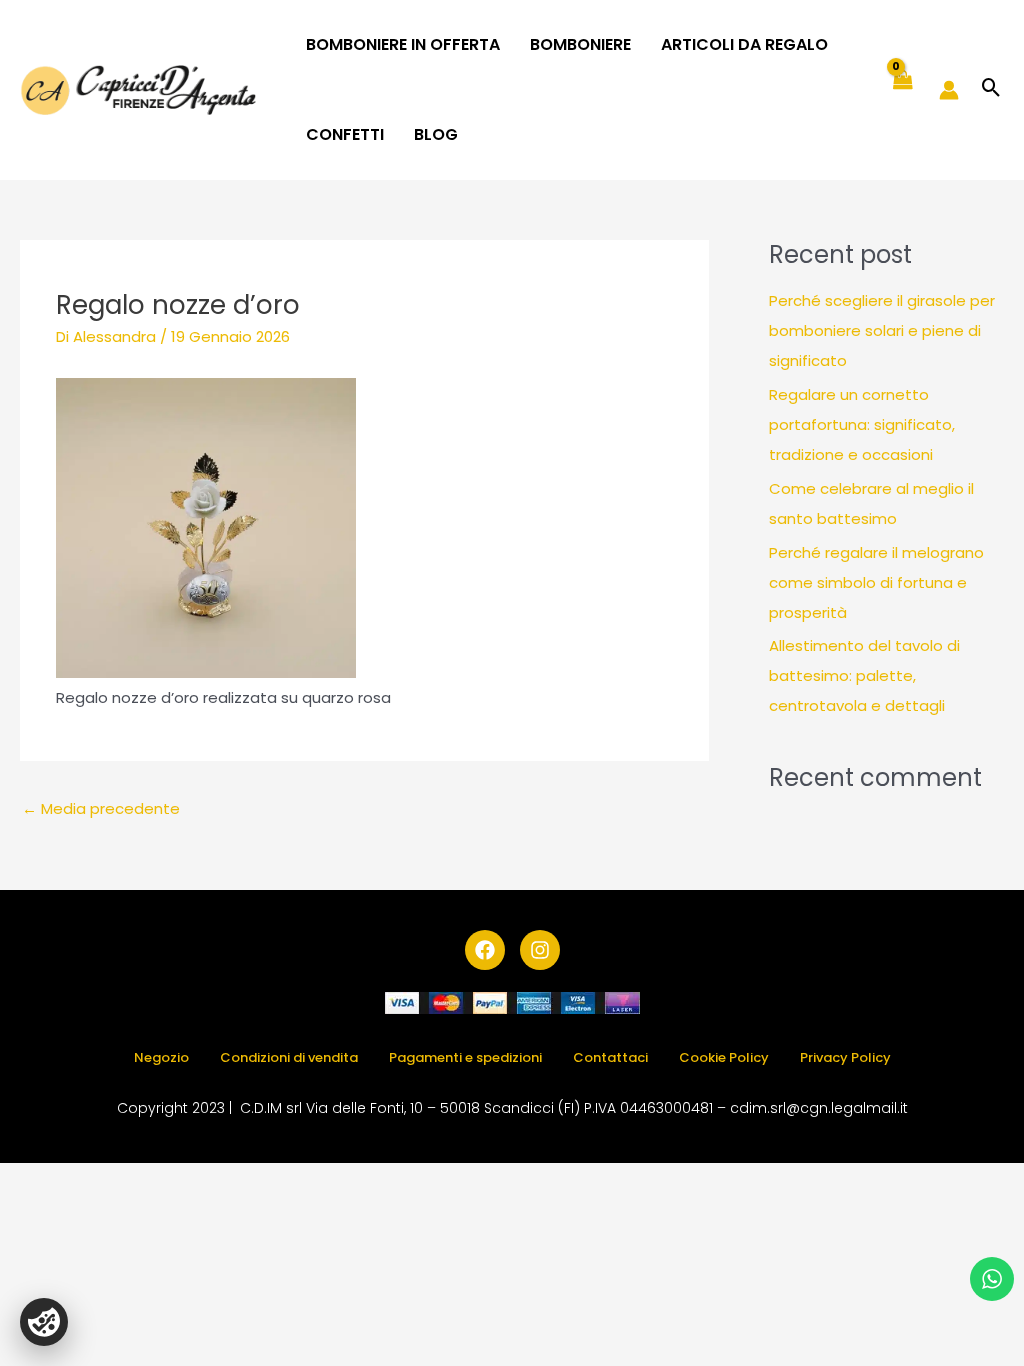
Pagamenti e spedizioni (465, 1057)
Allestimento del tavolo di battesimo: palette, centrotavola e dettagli (864, 675)
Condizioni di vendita (289, 1057)
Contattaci (610, 1057)
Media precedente (101, 808)
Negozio (161, 1057)
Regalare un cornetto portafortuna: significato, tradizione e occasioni (862, 424)
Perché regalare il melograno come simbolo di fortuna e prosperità (876, 582)
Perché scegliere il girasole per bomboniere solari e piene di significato (882, 330)
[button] (991, 89)
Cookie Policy (724, 1057)
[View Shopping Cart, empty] (902, 90)
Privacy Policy (845, 1057)
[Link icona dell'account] (949, 90)
